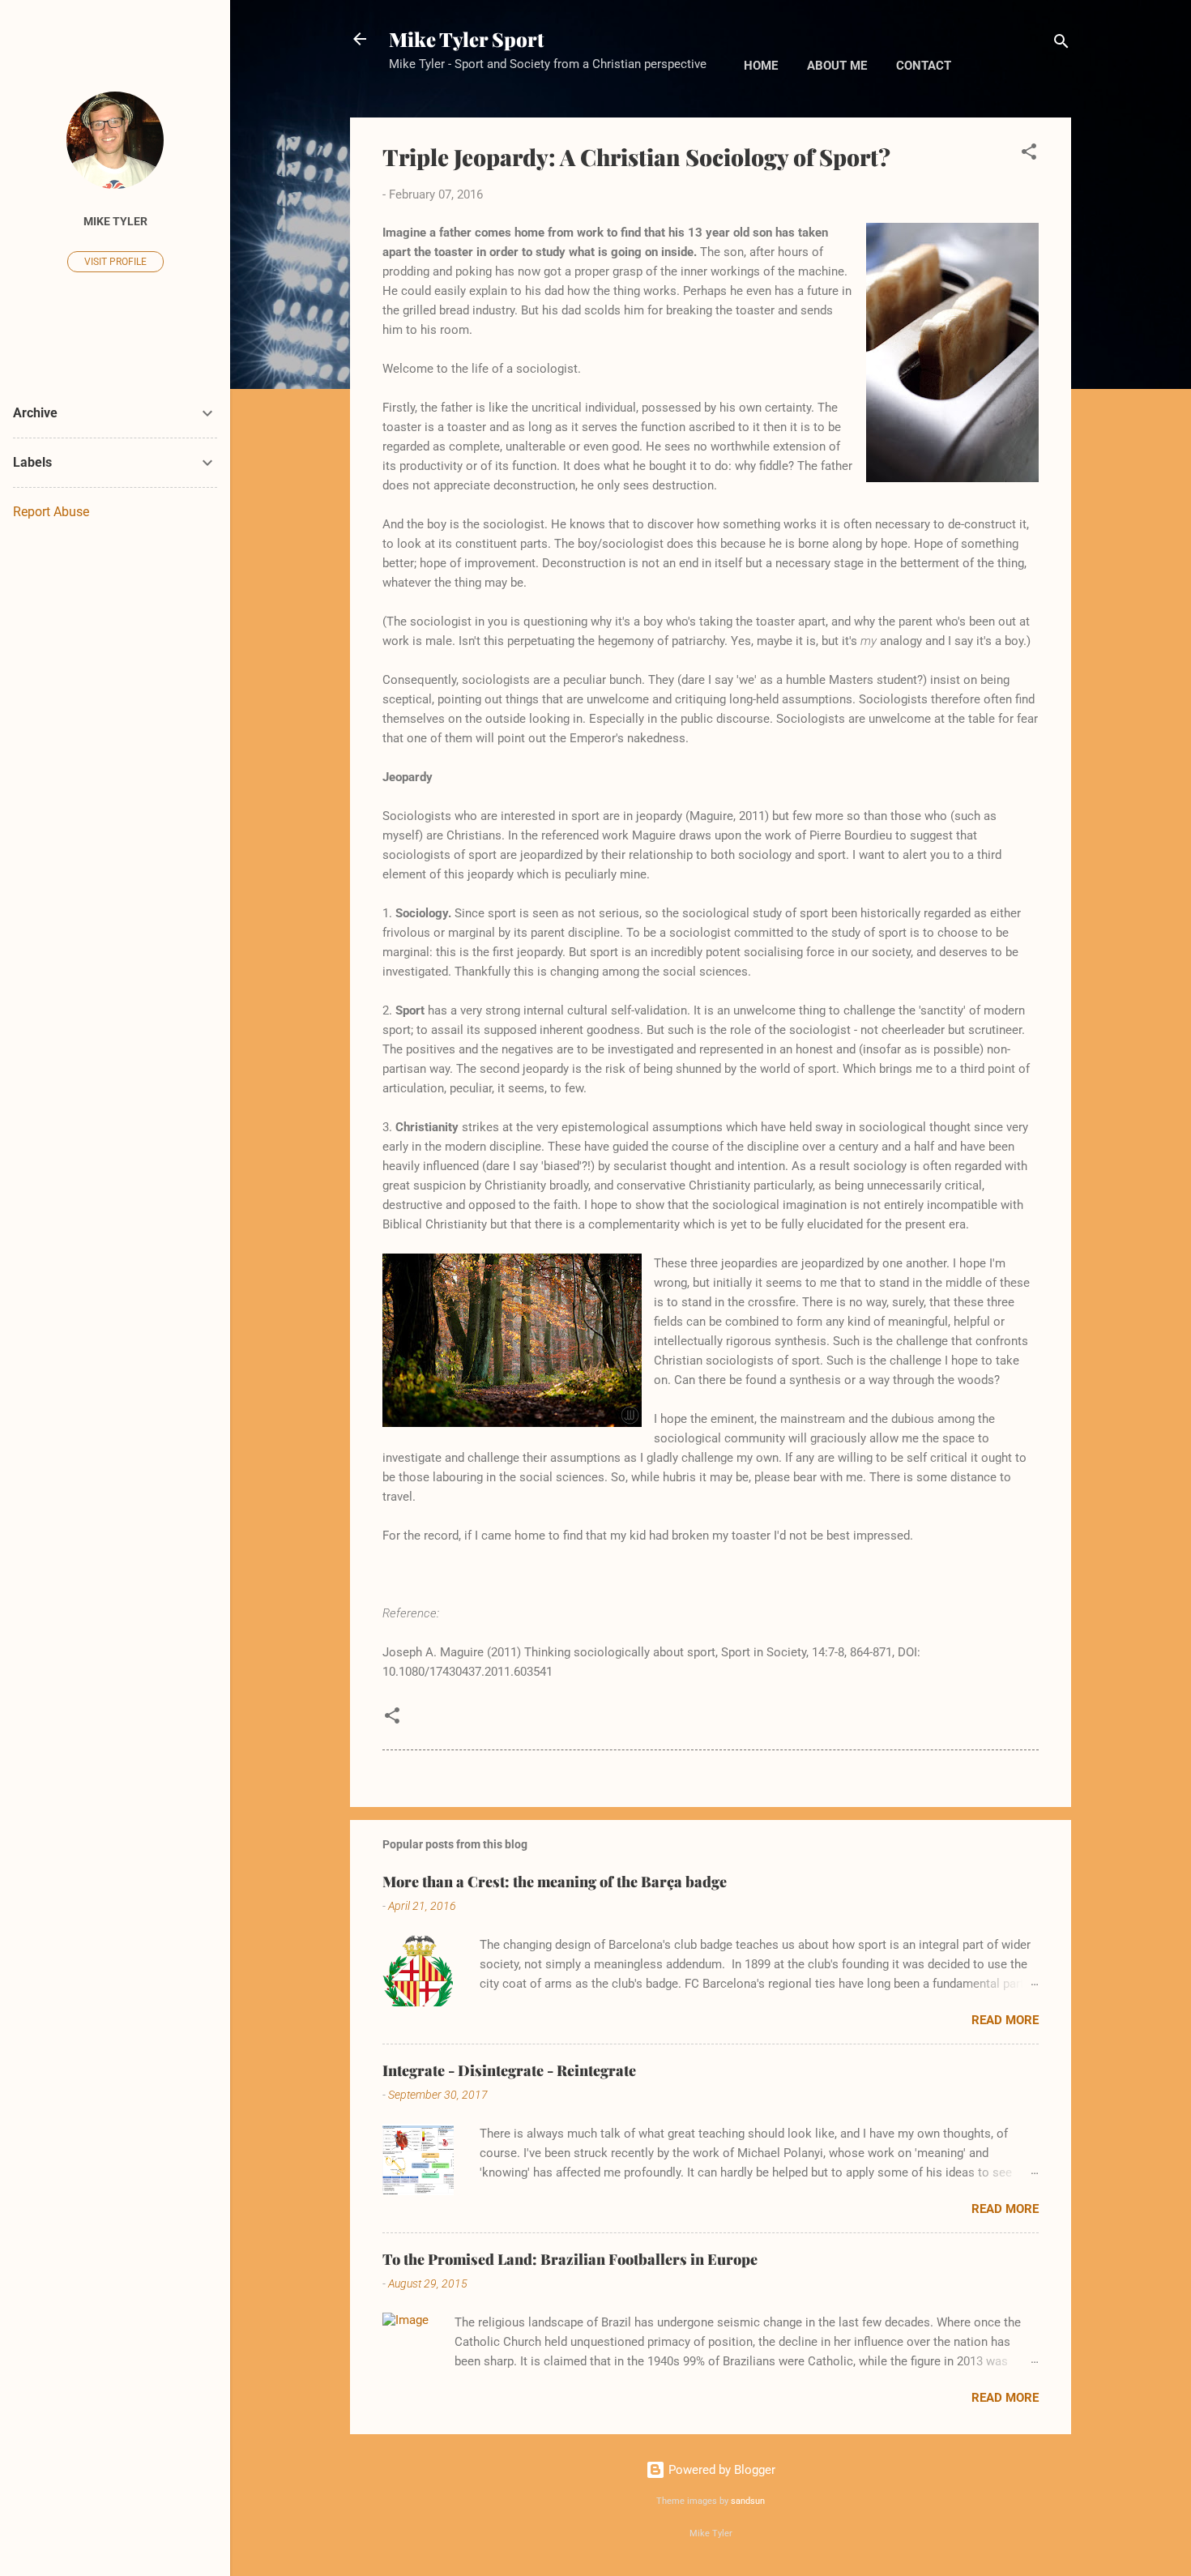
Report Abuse (51, 512)
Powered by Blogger (720, 2470)
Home (761, 66)
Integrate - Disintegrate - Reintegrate (509, 2070)
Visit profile (115, 262)
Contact (924, 66)
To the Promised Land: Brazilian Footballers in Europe (570, 2259)
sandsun (748, 2501)
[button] (1029, 154)
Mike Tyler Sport (466, 39)
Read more (1005, 2020)
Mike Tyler (115, 221)
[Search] (1061, 44)
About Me (837, 66)
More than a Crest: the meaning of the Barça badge (555, 1882)
